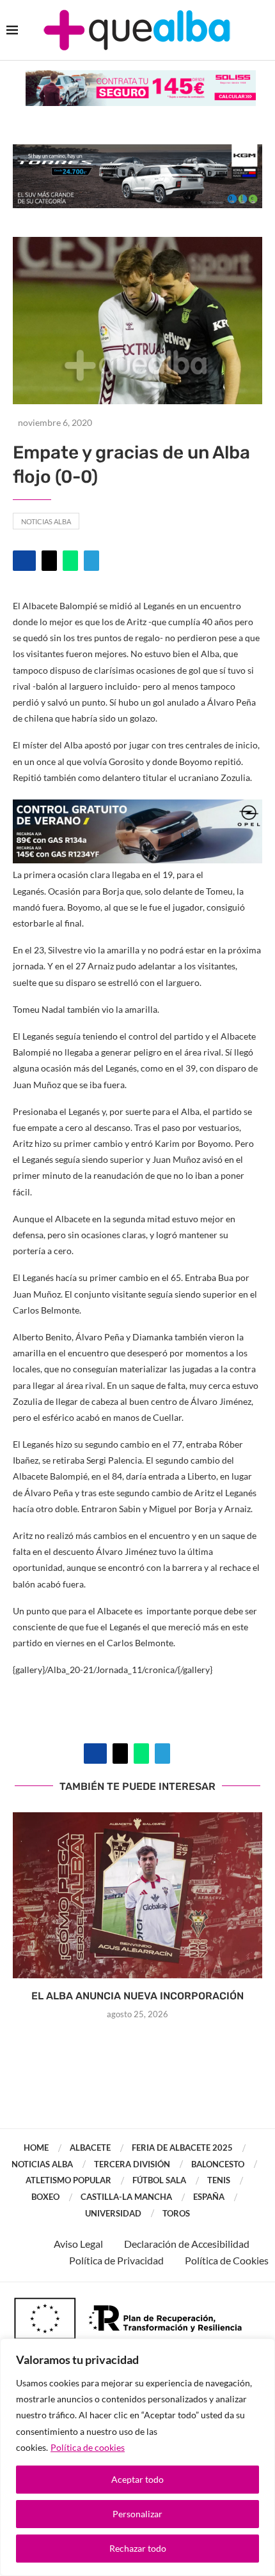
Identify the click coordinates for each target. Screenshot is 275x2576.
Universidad (113, 2213)
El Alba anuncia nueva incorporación (137, 1996)
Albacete (90, 2148)
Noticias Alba (46, 521)
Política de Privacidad (116, 2260)
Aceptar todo (137, 2479)
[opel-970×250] (137, 808)
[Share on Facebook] (24, 561)
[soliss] (141, 76)
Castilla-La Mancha (126, 2197)
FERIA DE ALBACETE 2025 (182, 2148)
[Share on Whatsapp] (70, 561)
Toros (176, 2213)
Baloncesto (218, 2164)
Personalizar (137, 2514)
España (209, 2197)
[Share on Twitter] (49, 561)
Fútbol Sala (159, 2180)
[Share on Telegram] (91, 561)
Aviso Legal (78, 2244)
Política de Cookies (227, 2260)
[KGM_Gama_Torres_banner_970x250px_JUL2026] (137, 150)
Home (36, 2148)
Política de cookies (88, 2447)
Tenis (219, 2180)
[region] (137, 2457)
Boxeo (45, 2197)
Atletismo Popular (68, 2180)
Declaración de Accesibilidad (187, 2244)
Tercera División (132, 2164)
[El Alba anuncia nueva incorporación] (137, 1895)
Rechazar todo (138, 2548)
